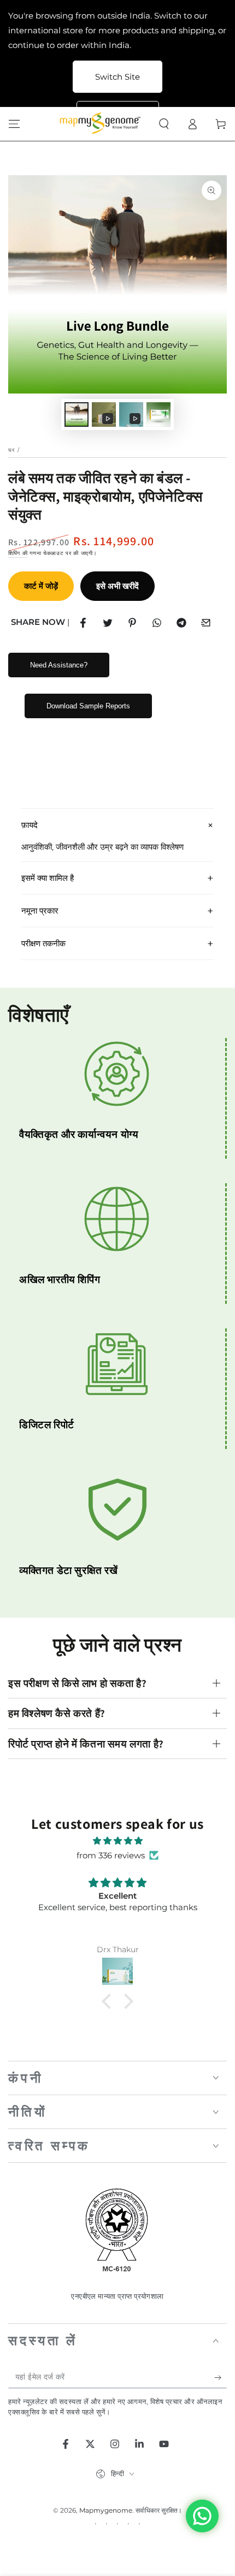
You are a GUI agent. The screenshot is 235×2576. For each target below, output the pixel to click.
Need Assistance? (59, 665)
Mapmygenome (106, 2510)
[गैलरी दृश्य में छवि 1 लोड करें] (77, 415)
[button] (164, 124)
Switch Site (117, 77)
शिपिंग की (18, 553)
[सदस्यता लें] (221, 2377)
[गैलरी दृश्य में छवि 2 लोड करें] (158, 415)
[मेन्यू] (14, 124)
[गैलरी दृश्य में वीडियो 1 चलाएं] (104, 415)
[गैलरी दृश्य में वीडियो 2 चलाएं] (131, 415)
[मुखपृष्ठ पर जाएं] (102, 124)
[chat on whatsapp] (202, 2516)
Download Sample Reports (88, 706)
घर (12, 450)
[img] (117, 1841)
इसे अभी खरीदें (117, 586)
